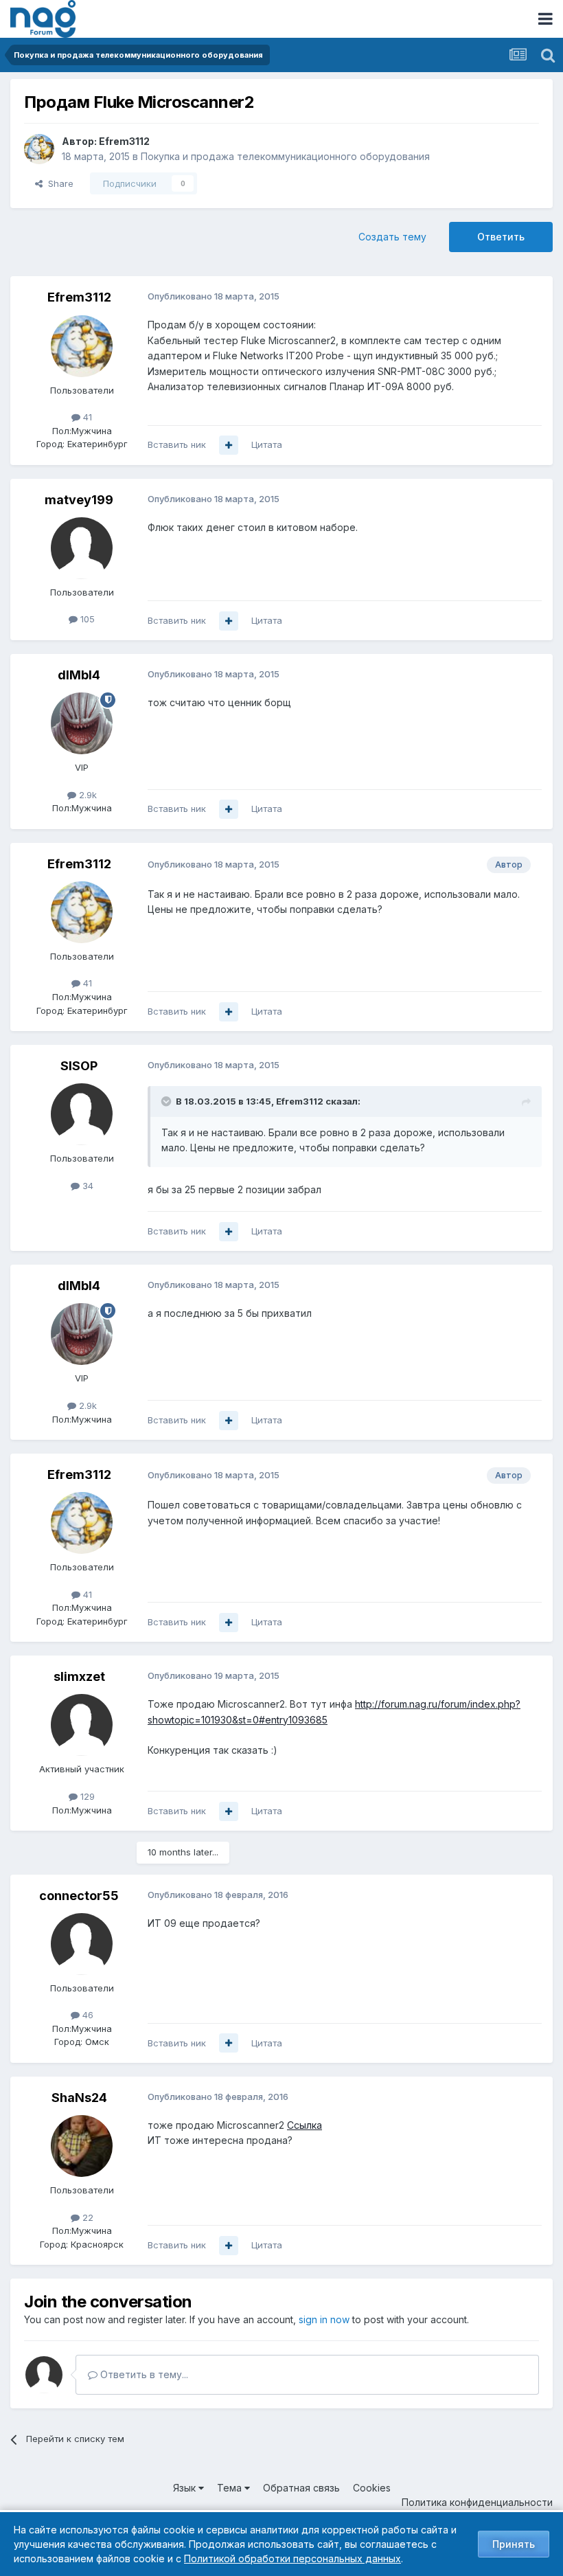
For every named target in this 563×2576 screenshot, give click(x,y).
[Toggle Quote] (168, 1101)
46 (87, 2015)
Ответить (501, 237)
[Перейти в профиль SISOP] (82, 1114)
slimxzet (79, 1676)
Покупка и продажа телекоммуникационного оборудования (285, 156)
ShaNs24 (79, 2098)
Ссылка (305, 2125)
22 (87, 2217)
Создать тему (392, 237)
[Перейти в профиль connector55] (82, 1944)
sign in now (324, 2319)
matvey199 (79, 500)
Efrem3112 (124, 141)
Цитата (267, 444)
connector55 (79, 1896)
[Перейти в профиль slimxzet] (82, 1725)
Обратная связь (301, 2488)
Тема (231, 2488)
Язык (186, 2488)
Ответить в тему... (143, 2374)
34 (87, 1186)
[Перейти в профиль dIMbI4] (82, 723)
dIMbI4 (79, 675)
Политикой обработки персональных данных (292, 2558)
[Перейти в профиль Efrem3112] (39, 149)
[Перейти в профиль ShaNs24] (82, 2146)
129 (86, 1796)
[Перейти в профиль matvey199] (82, 548)
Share (58, 183)
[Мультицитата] (229, 445)
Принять (514, 2544)
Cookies (372, 2488)
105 (86, 619)
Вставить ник (177, 444)
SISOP (79, 1066)
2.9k (87, 795)
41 (86, 417)
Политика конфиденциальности (477, 2502)
